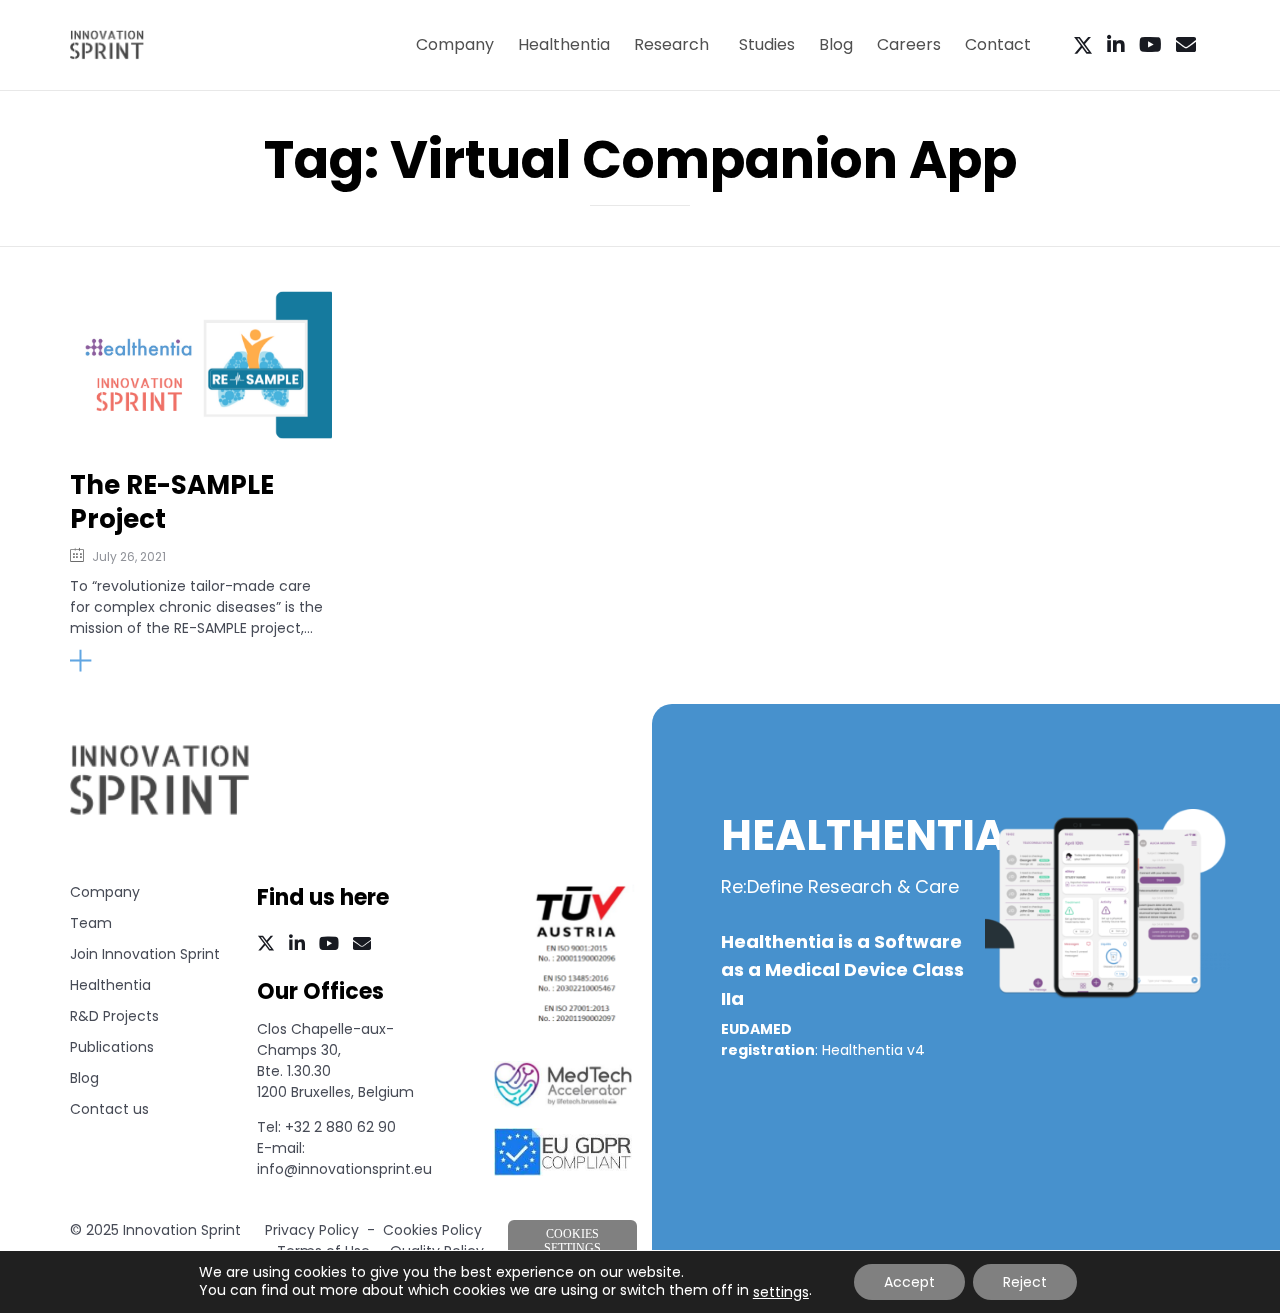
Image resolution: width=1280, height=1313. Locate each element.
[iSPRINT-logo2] (160, 812)
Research (671, 44)
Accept (909, 1282)
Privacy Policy (312, 1230)
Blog (836, 44)
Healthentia (564, 44)
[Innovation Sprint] (107, 45)
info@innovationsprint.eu (344, 1169)
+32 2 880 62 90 (340, 1127)
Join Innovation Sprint (145, 954)
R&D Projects (114, 1016)
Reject (1025, 1282)
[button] (123, 661)
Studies (767, 44)
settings (781, 1292)
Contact (998, 44)
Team (91, 923)
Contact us (109, 1109)
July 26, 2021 (129, 556)
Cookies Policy (432, 1230)
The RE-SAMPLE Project (172, 502)
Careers (909, 44)
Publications (112, 1047)
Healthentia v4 (873, 1050)
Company (455, 44)
